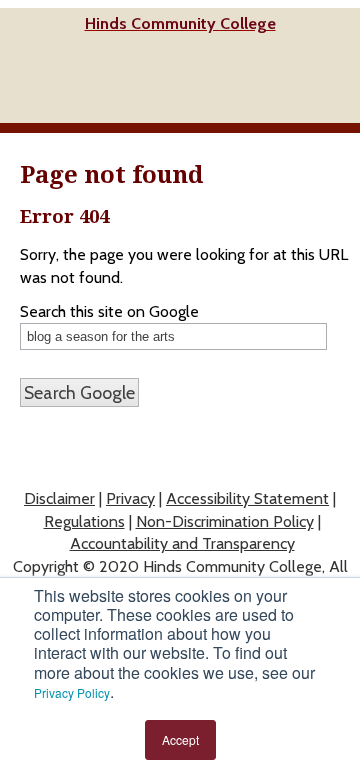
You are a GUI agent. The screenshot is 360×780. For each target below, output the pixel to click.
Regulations (84, 521)
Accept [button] (180, 739)
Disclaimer (59, 498)
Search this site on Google (109, 312)
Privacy (130, 498)
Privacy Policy (72, 692)
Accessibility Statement (247, 498)
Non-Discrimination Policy (225, 521)
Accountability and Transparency (182, 543)
